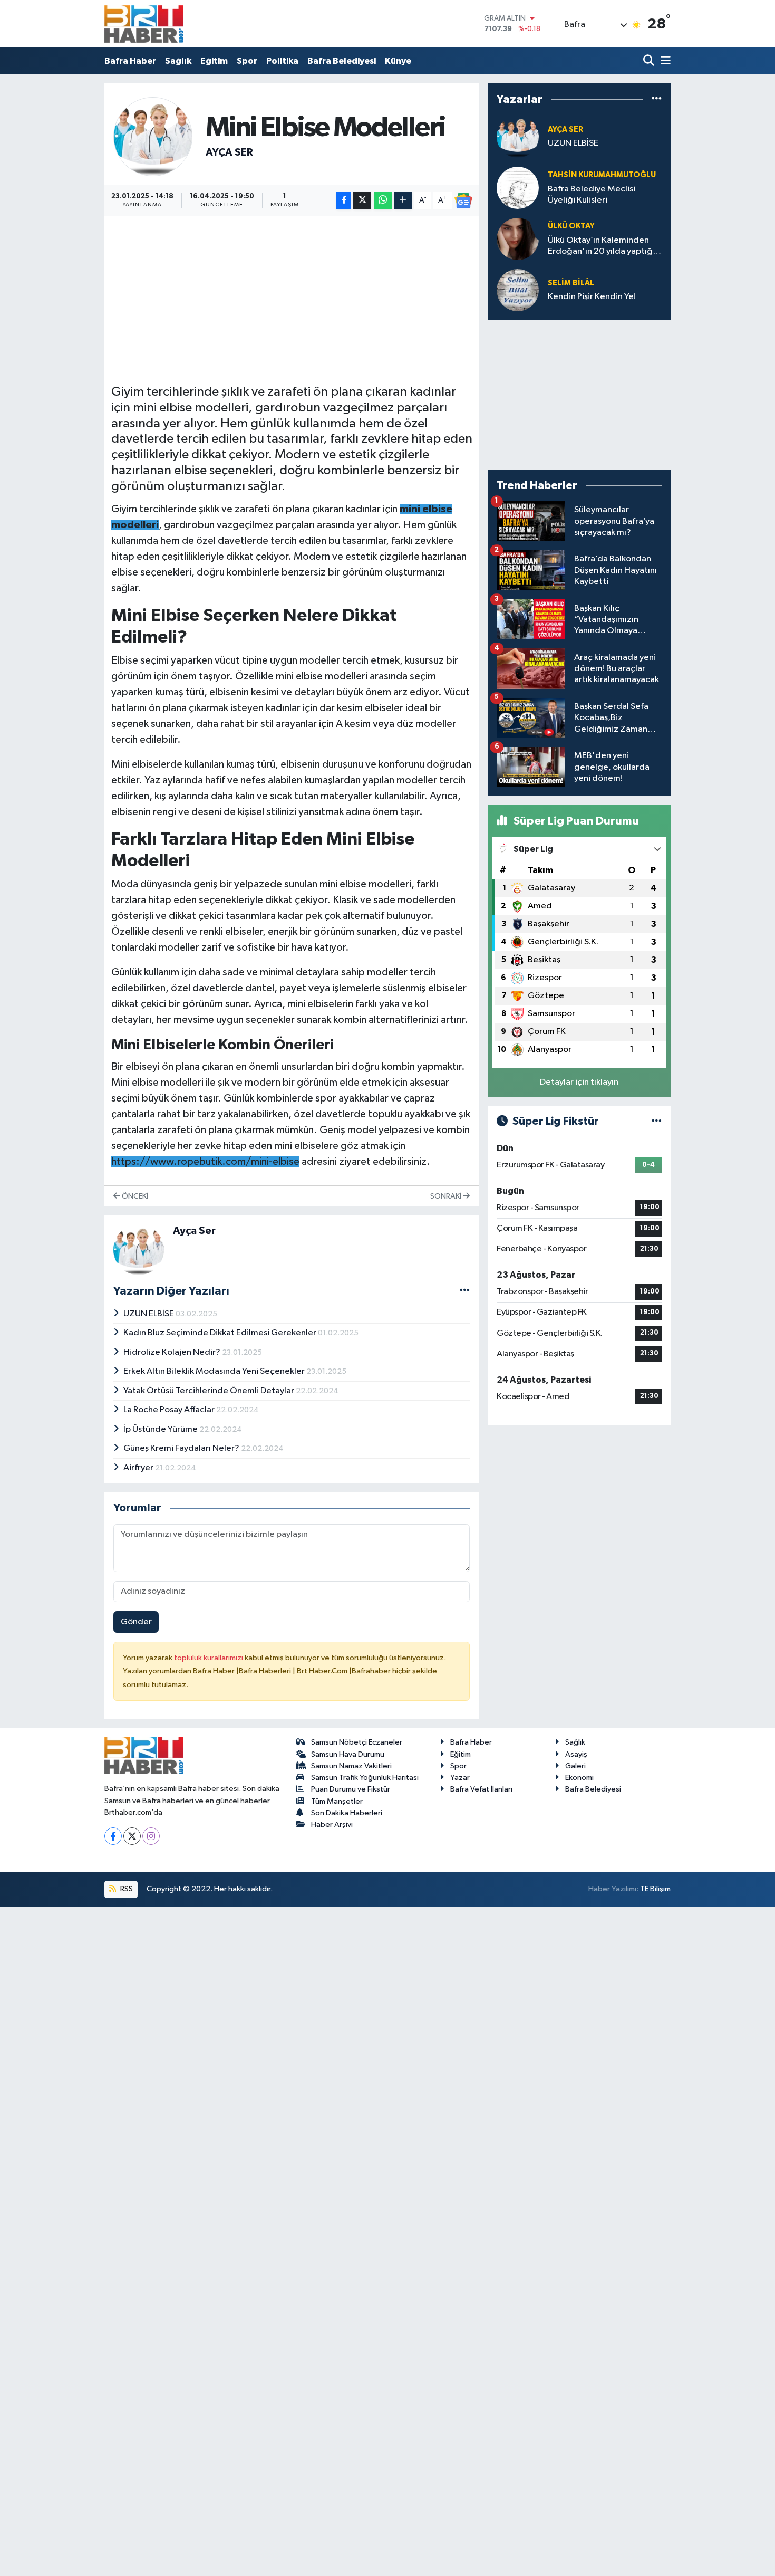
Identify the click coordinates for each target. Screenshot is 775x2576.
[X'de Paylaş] (362, 201)
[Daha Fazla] (403, 201)
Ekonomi (579, 1778)
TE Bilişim (655, 1889)
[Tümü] (657, 99)
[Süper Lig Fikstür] (657, 1121)
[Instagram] (151, 1836)
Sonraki (447, 1196)
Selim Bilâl (571, 283)
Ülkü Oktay (571, 226)
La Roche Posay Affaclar (170, 1410)
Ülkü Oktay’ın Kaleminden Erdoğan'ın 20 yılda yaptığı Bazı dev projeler (601, 247)
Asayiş (576, 1754)
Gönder (136, 1622)
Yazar (460, 1778)
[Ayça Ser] (153, 136)
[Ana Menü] (664, 61)
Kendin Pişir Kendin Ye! (592, 297)
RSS (126, 1889)
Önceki (134, 1196)
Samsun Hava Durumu (348, 1754)
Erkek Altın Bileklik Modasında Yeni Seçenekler (215, 1371)
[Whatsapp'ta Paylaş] (383, 201)
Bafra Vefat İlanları (481, 1789)
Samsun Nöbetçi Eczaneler (357, 1742)
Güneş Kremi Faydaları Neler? (182, 1448)
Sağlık (178, 61)
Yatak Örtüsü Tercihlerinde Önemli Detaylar (210, 1391)
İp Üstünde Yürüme (161, 1429)
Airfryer (139, 1468)
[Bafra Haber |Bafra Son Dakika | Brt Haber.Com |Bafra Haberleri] (144, 24)
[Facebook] (113, 1836)
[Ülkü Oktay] (518, 239)
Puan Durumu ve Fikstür (351, 1789)
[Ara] (650, 61)
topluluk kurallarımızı (209, 1658)
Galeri (575, 1766)
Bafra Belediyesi (342, 61)
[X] (132, 1836)
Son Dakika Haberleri (347, 1813)
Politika (282, 61)
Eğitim (214, 61)
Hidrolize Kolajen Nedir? (173, 1352)
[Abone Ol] (463, 200)
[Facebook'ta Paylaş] (344, 201)
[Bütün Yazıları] (465, 1291)
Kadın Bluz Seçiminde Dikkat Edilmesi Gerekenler (221, 1333)
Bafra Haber (130, 61)
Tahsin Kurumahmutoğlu (602, 175)
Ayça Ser (229, 152)
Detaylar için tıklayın (579, 1082)
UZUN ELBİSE (149, 1314)
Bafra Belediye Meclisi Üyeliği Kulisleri (592, 195)
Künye (398, 61)
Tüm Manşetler (337, 1801)
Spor (247, 61)
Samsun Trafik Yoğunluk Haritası (365, 1778)
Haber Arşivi (332, 1825)
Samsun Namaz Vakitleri (351, 1766)
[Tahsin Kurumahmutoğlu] (518, 188)
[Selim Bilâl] (518, 290)
